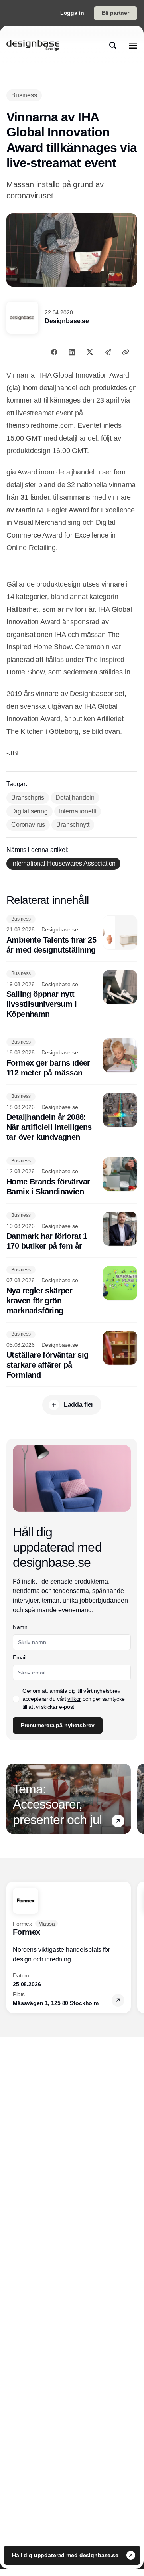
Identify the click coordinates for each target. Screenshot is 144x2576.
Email (19, 1657)
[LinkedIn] (72, 352)
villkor (74, 1699)
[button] (118, 1821)
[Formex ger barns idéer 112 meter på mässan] (72, 1058)
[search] (113, 45)
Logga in (72, 13)
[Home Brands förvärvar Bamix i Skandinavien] (72, 1177)
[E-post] (108, 352)
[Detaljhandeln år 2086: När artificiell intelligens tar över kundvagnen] (72, 1118)
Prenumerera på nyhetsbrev (58, 1725)
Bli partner (115, 13)
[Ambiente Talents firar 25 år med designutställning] (72, 935)
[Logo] (33, 45)
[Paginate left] (13, 1799)
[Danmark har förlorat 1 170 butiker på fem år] (72, 1232)
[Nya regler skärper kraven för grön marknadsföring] (72, 1291)
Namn (20, 1627)
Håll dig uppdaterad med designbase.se (66, 2555)
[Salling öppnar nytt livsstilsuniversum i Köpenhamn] (72, 995)
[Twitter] (90, 352)
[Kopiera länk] (126, 352)
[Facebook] (54, 352)
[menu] (133, 45)
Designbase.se (67, 321)
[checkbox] (16, 1699)
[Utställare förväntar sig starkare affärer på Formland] (72, 1355)
